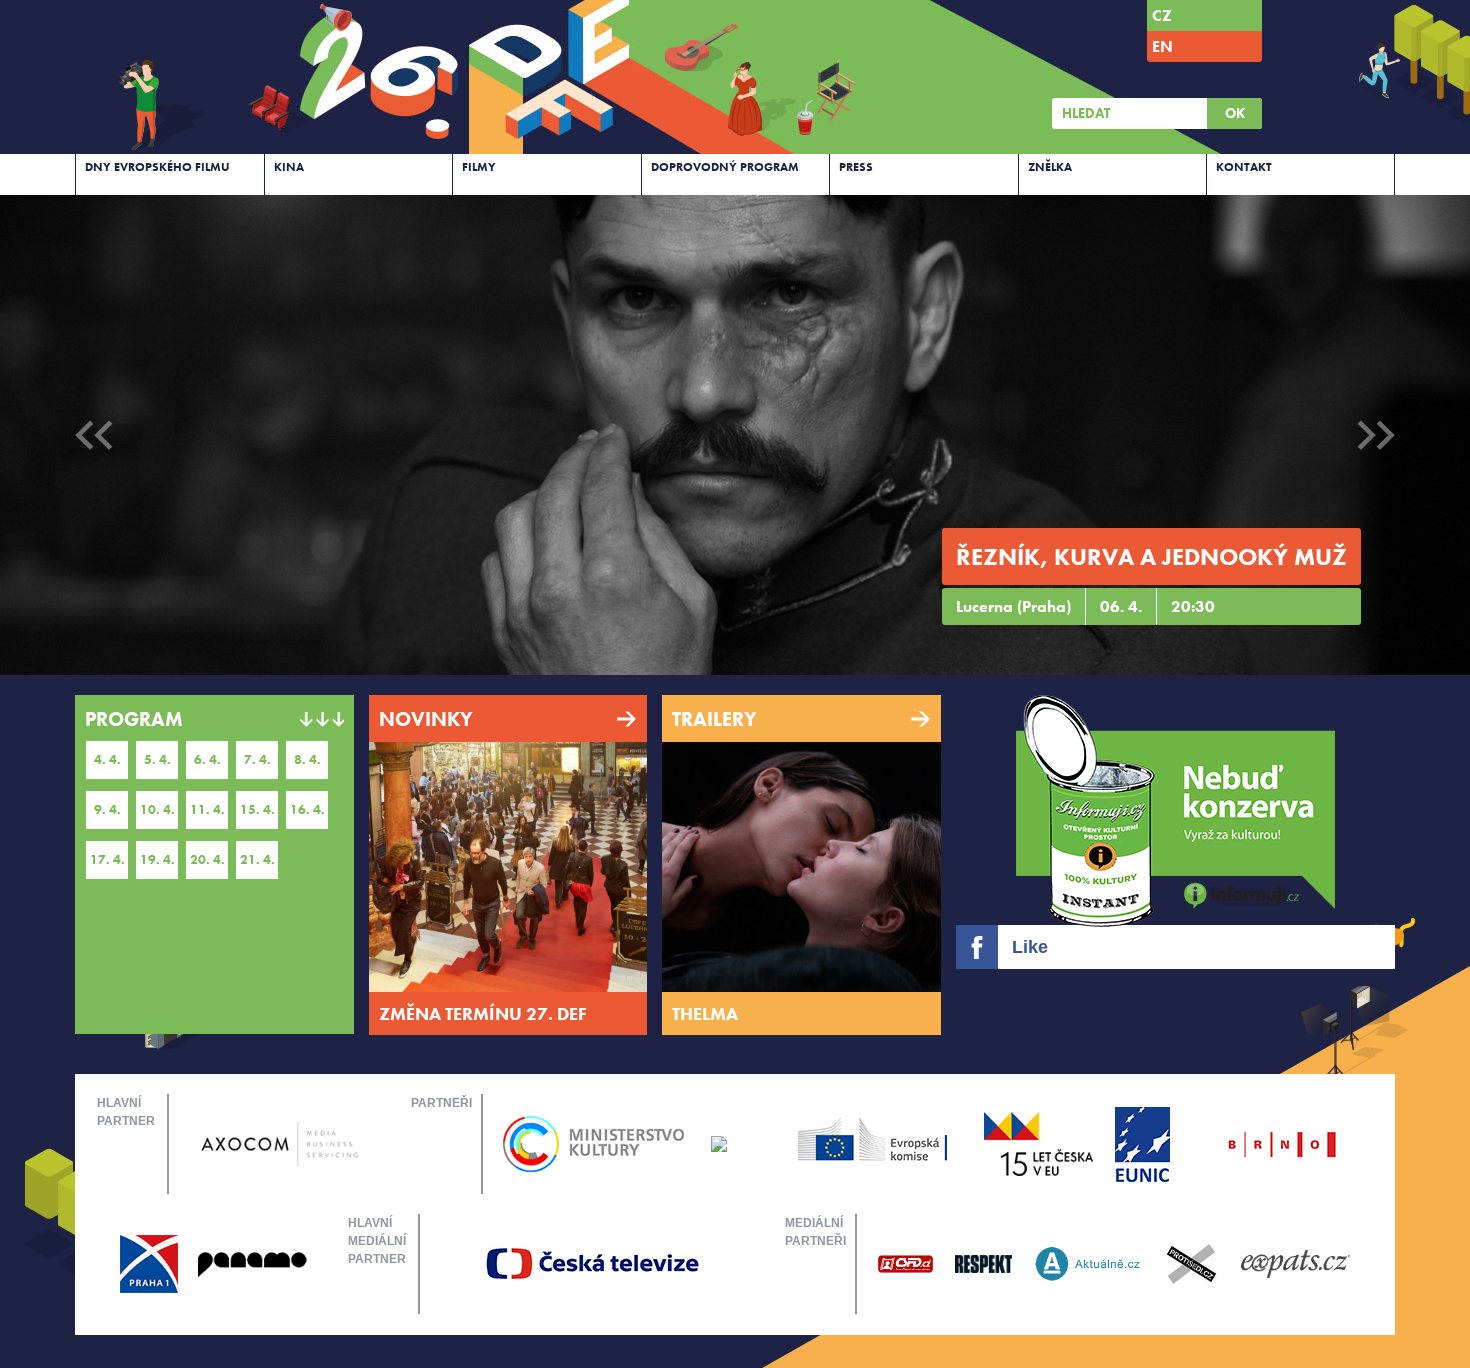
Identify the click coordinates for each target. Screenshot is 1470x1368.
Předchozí (94, 435)
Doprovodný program (725, 167)
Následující (1376, 435)
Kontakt (1244, 167)
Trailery (714, 719)
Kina (289, 167)
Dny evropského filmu (157, 167)
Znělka (1050, 167)
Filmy (479, 167)
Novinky (426, 719)
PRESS (856, 167)
